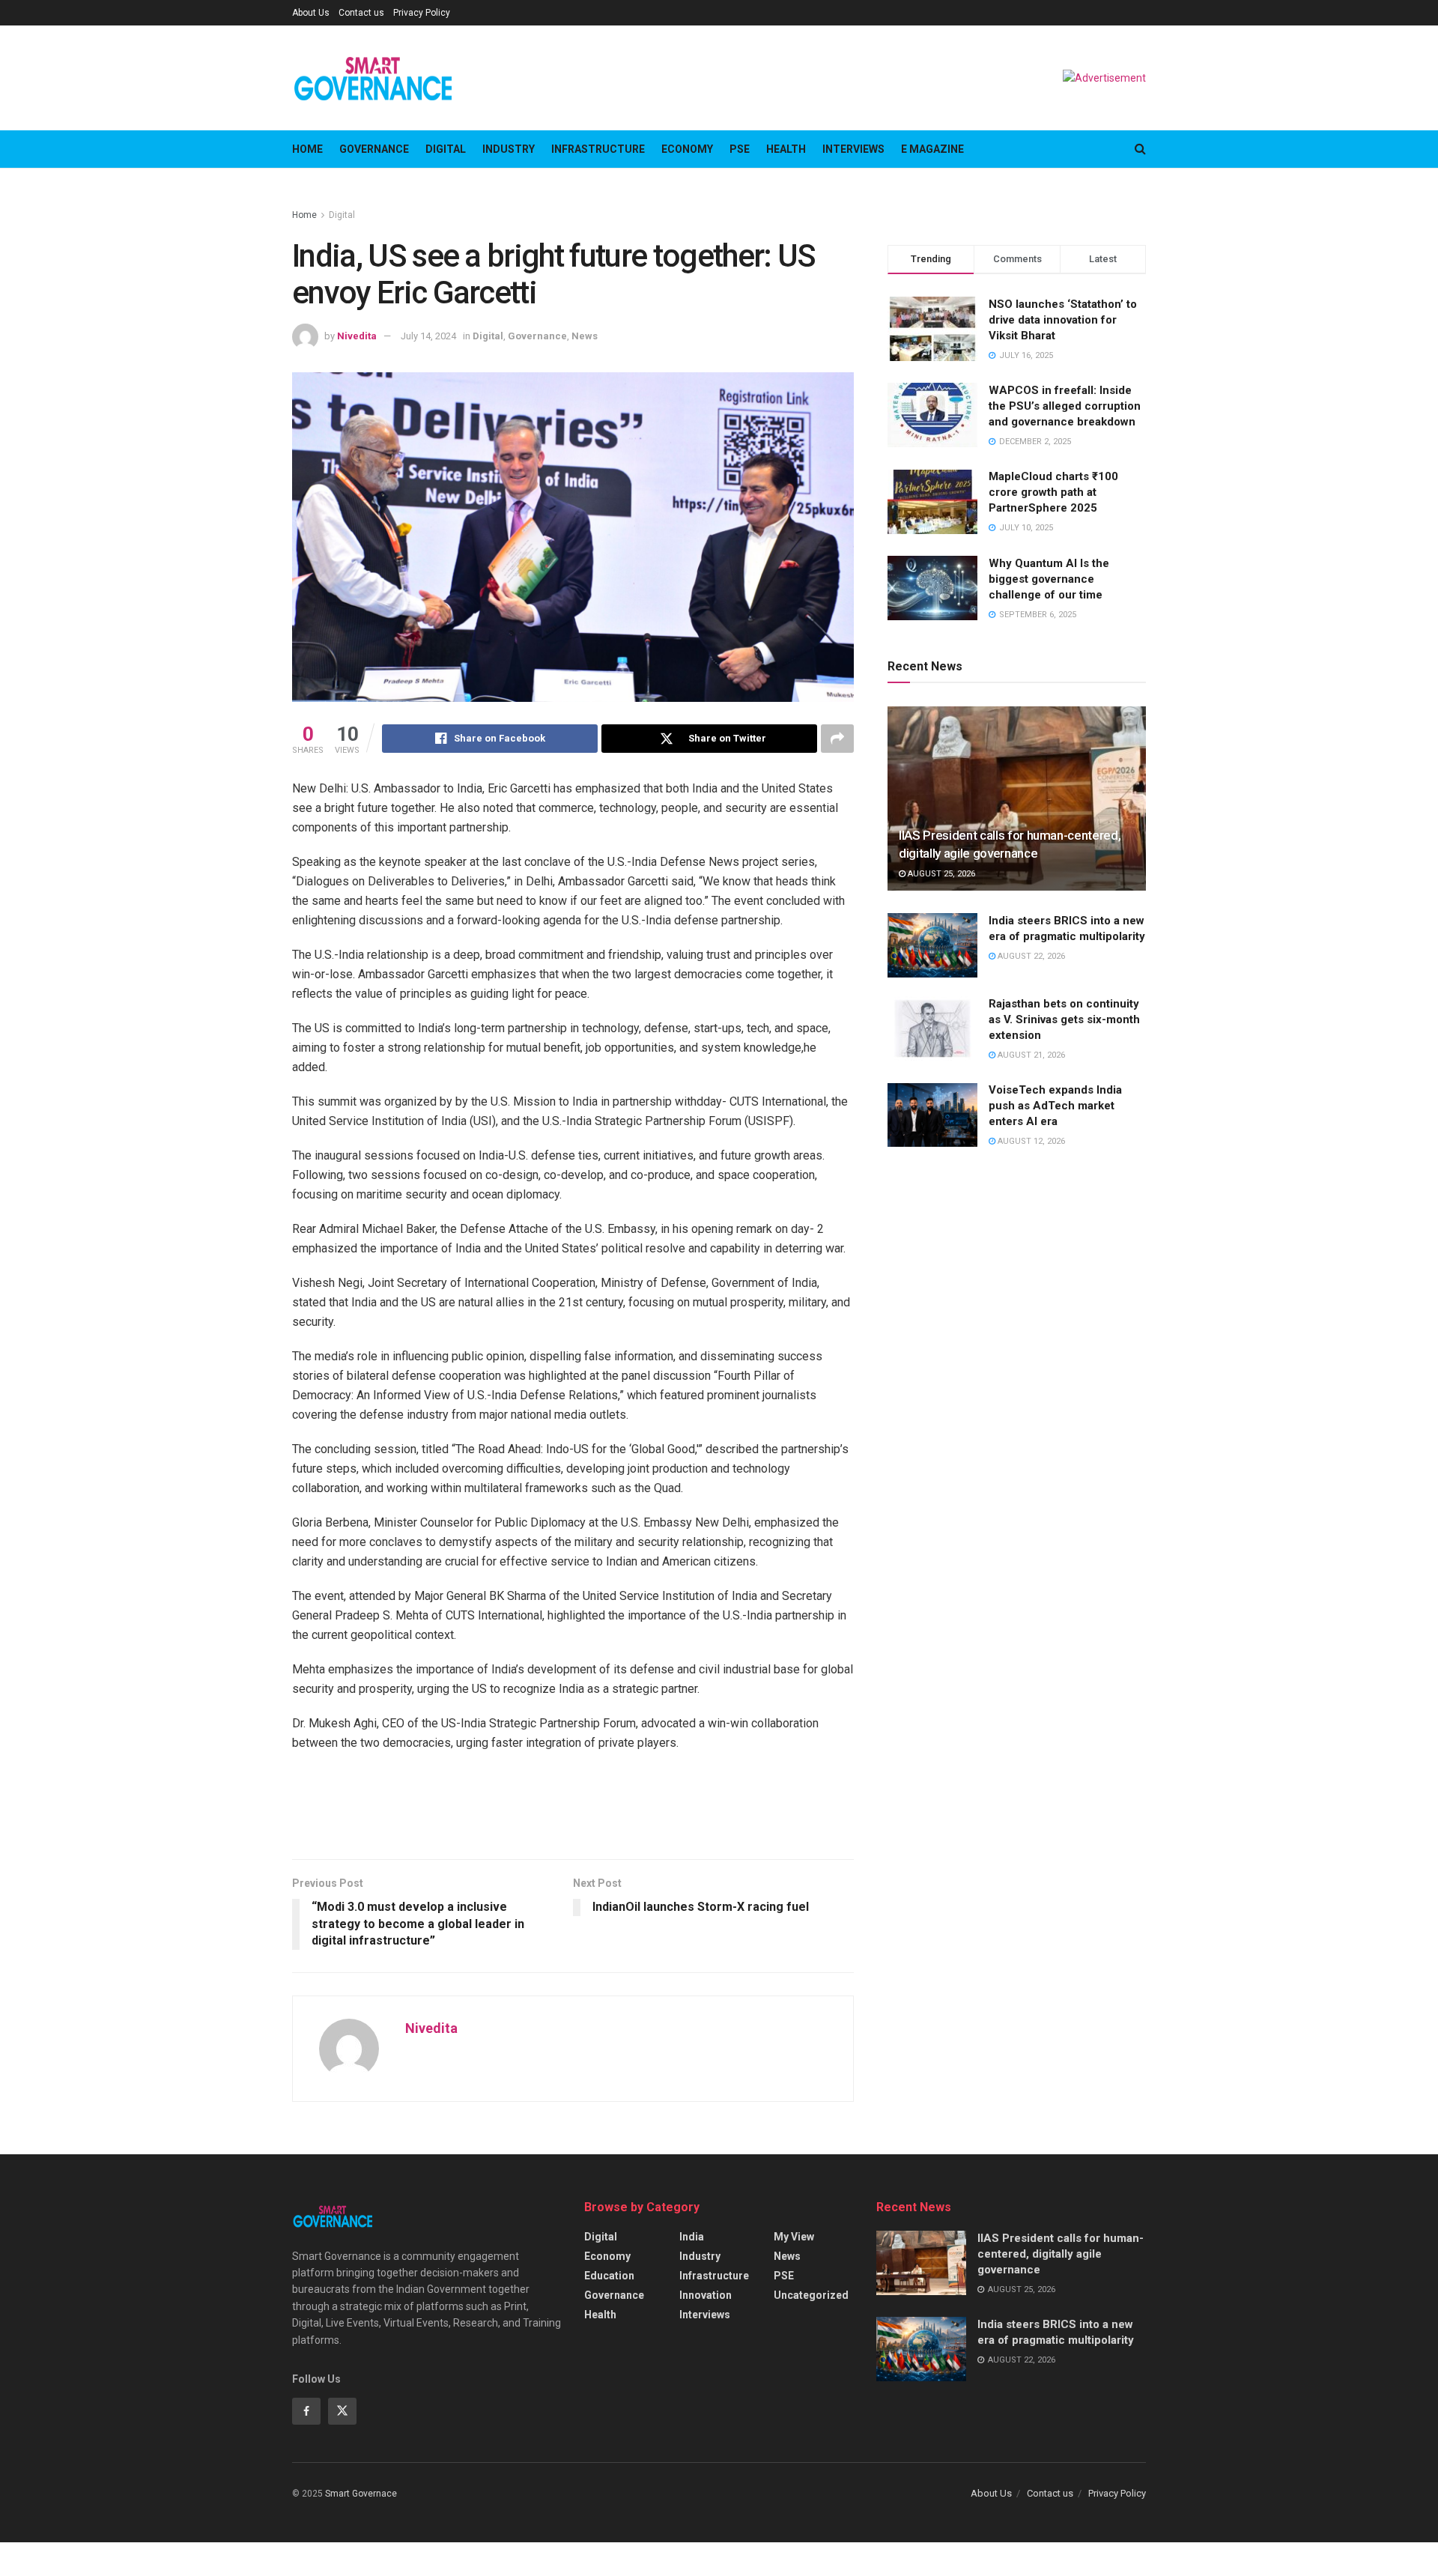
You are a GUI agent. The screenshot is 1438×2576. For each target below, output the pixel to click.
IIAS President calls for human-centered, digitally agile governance (1061, 2254)
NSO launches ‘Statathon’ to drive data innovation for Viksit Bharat (1063, 320)
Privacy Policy (422, 13)
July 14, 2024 (428, 336)
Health (786, 149)
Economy (687, 149)
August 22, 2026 (1030, 956)
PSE (740, 149)
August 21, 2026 (1030, 1055)
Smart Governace (361, 2494)
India (692, 2237)
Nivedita (357, 336)
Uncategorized (811, 2295)
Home (307, 149)
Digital (446, 149)
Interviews (853, 149)
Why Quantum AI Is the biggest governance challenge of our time (1049, 579)
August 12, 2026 (1030, 1142)
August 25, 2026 (940, 875)
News (585, 336)
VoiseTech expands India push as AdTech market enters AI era (1055, 1106)
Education (609, 2276)
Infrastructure (598, 149)
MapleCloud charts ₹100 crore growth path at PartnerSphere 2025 (1053, 493)
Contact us (361, 13)
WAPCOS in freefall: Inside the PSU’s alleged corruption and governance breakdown (1065, 406)
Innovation (706, 2295)
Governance (374, 149)
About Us (311, 13)
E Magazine (932, 149)
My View (794, 2237)
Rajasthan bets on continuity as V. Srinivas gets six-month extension (1064, 1019)
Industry (509, 149)
